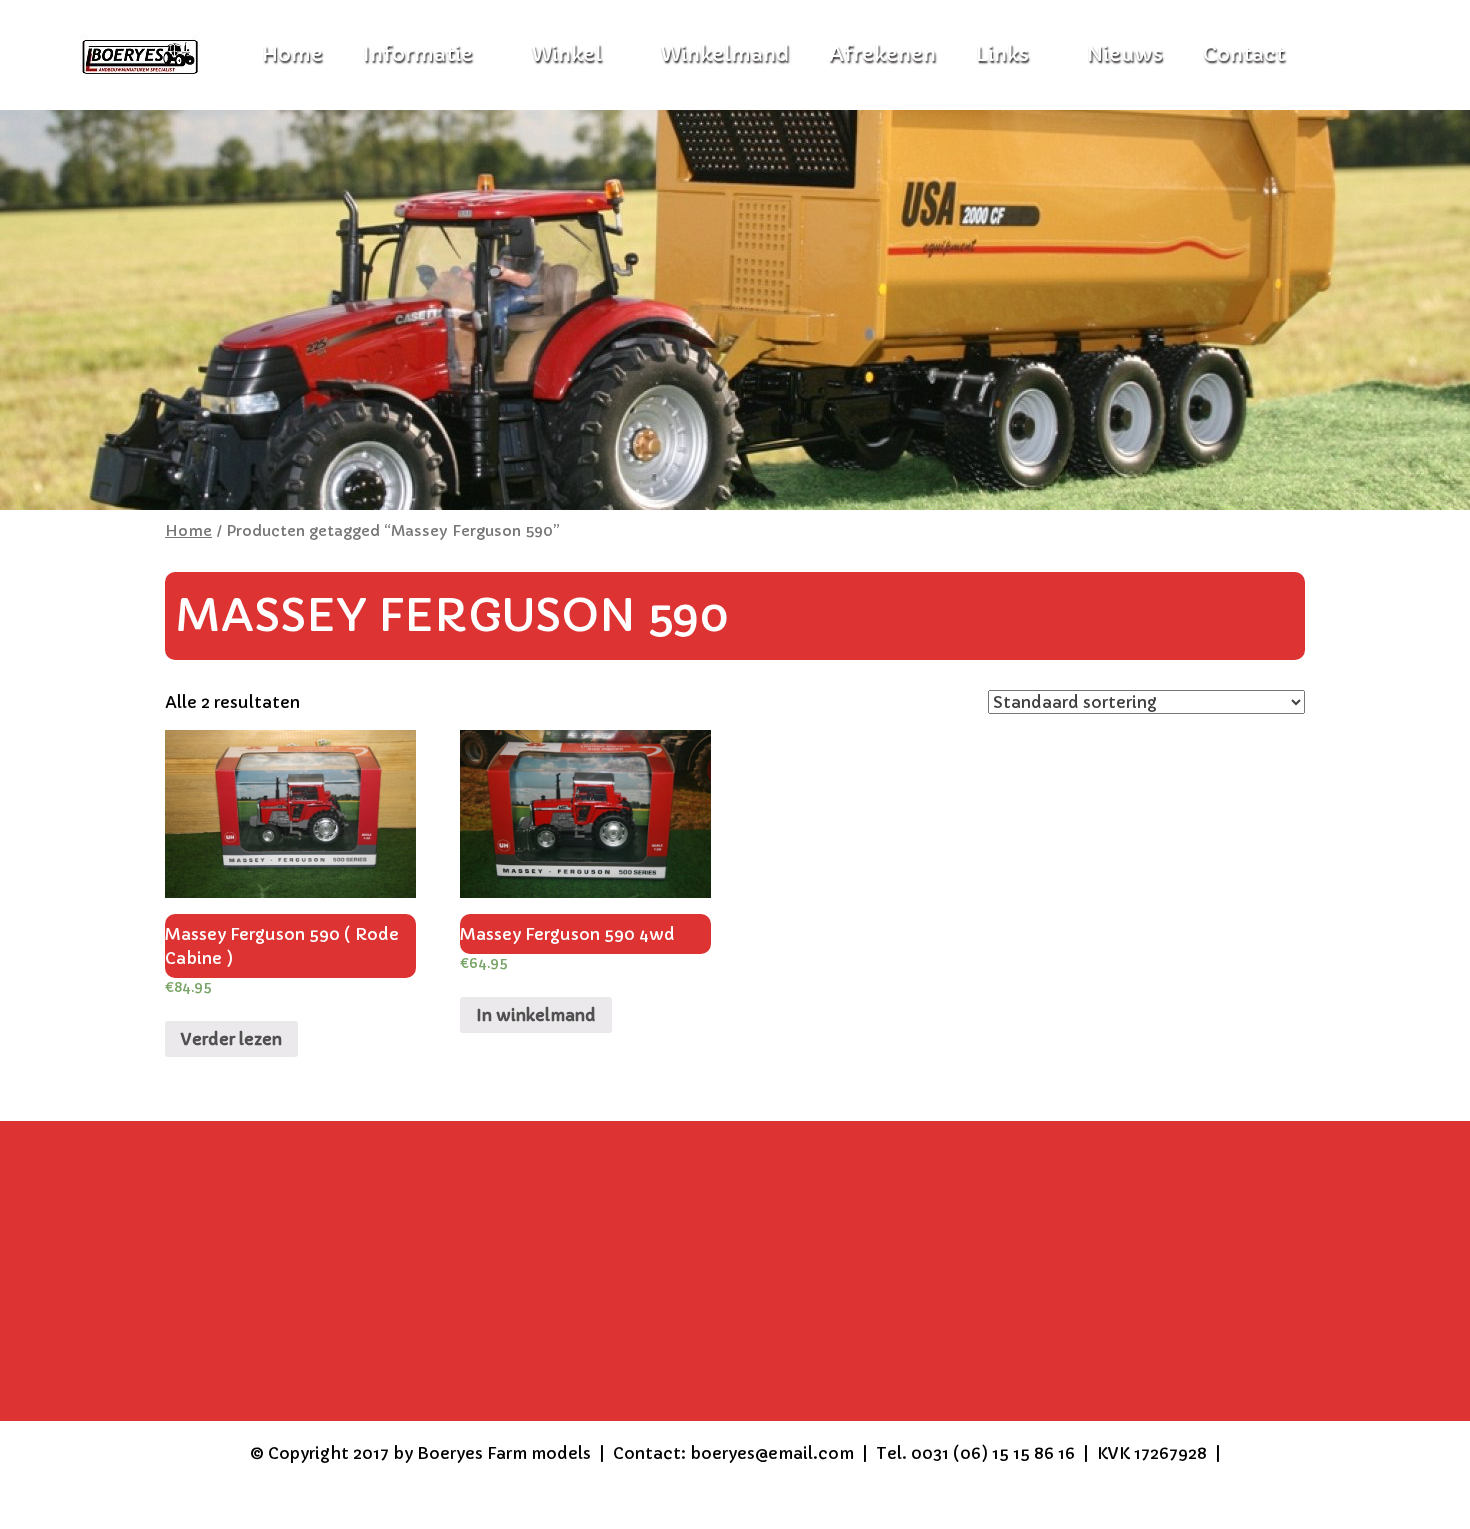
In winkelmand (536, 1015)
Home (188, 531)
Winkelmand (724, 54)
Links (1002, 54)
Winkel (566, 54)
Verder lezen (231, 1039)
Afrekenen (882, 54)
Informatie (418, 54)
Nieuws (1125, 54)
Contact (1244, 54)
